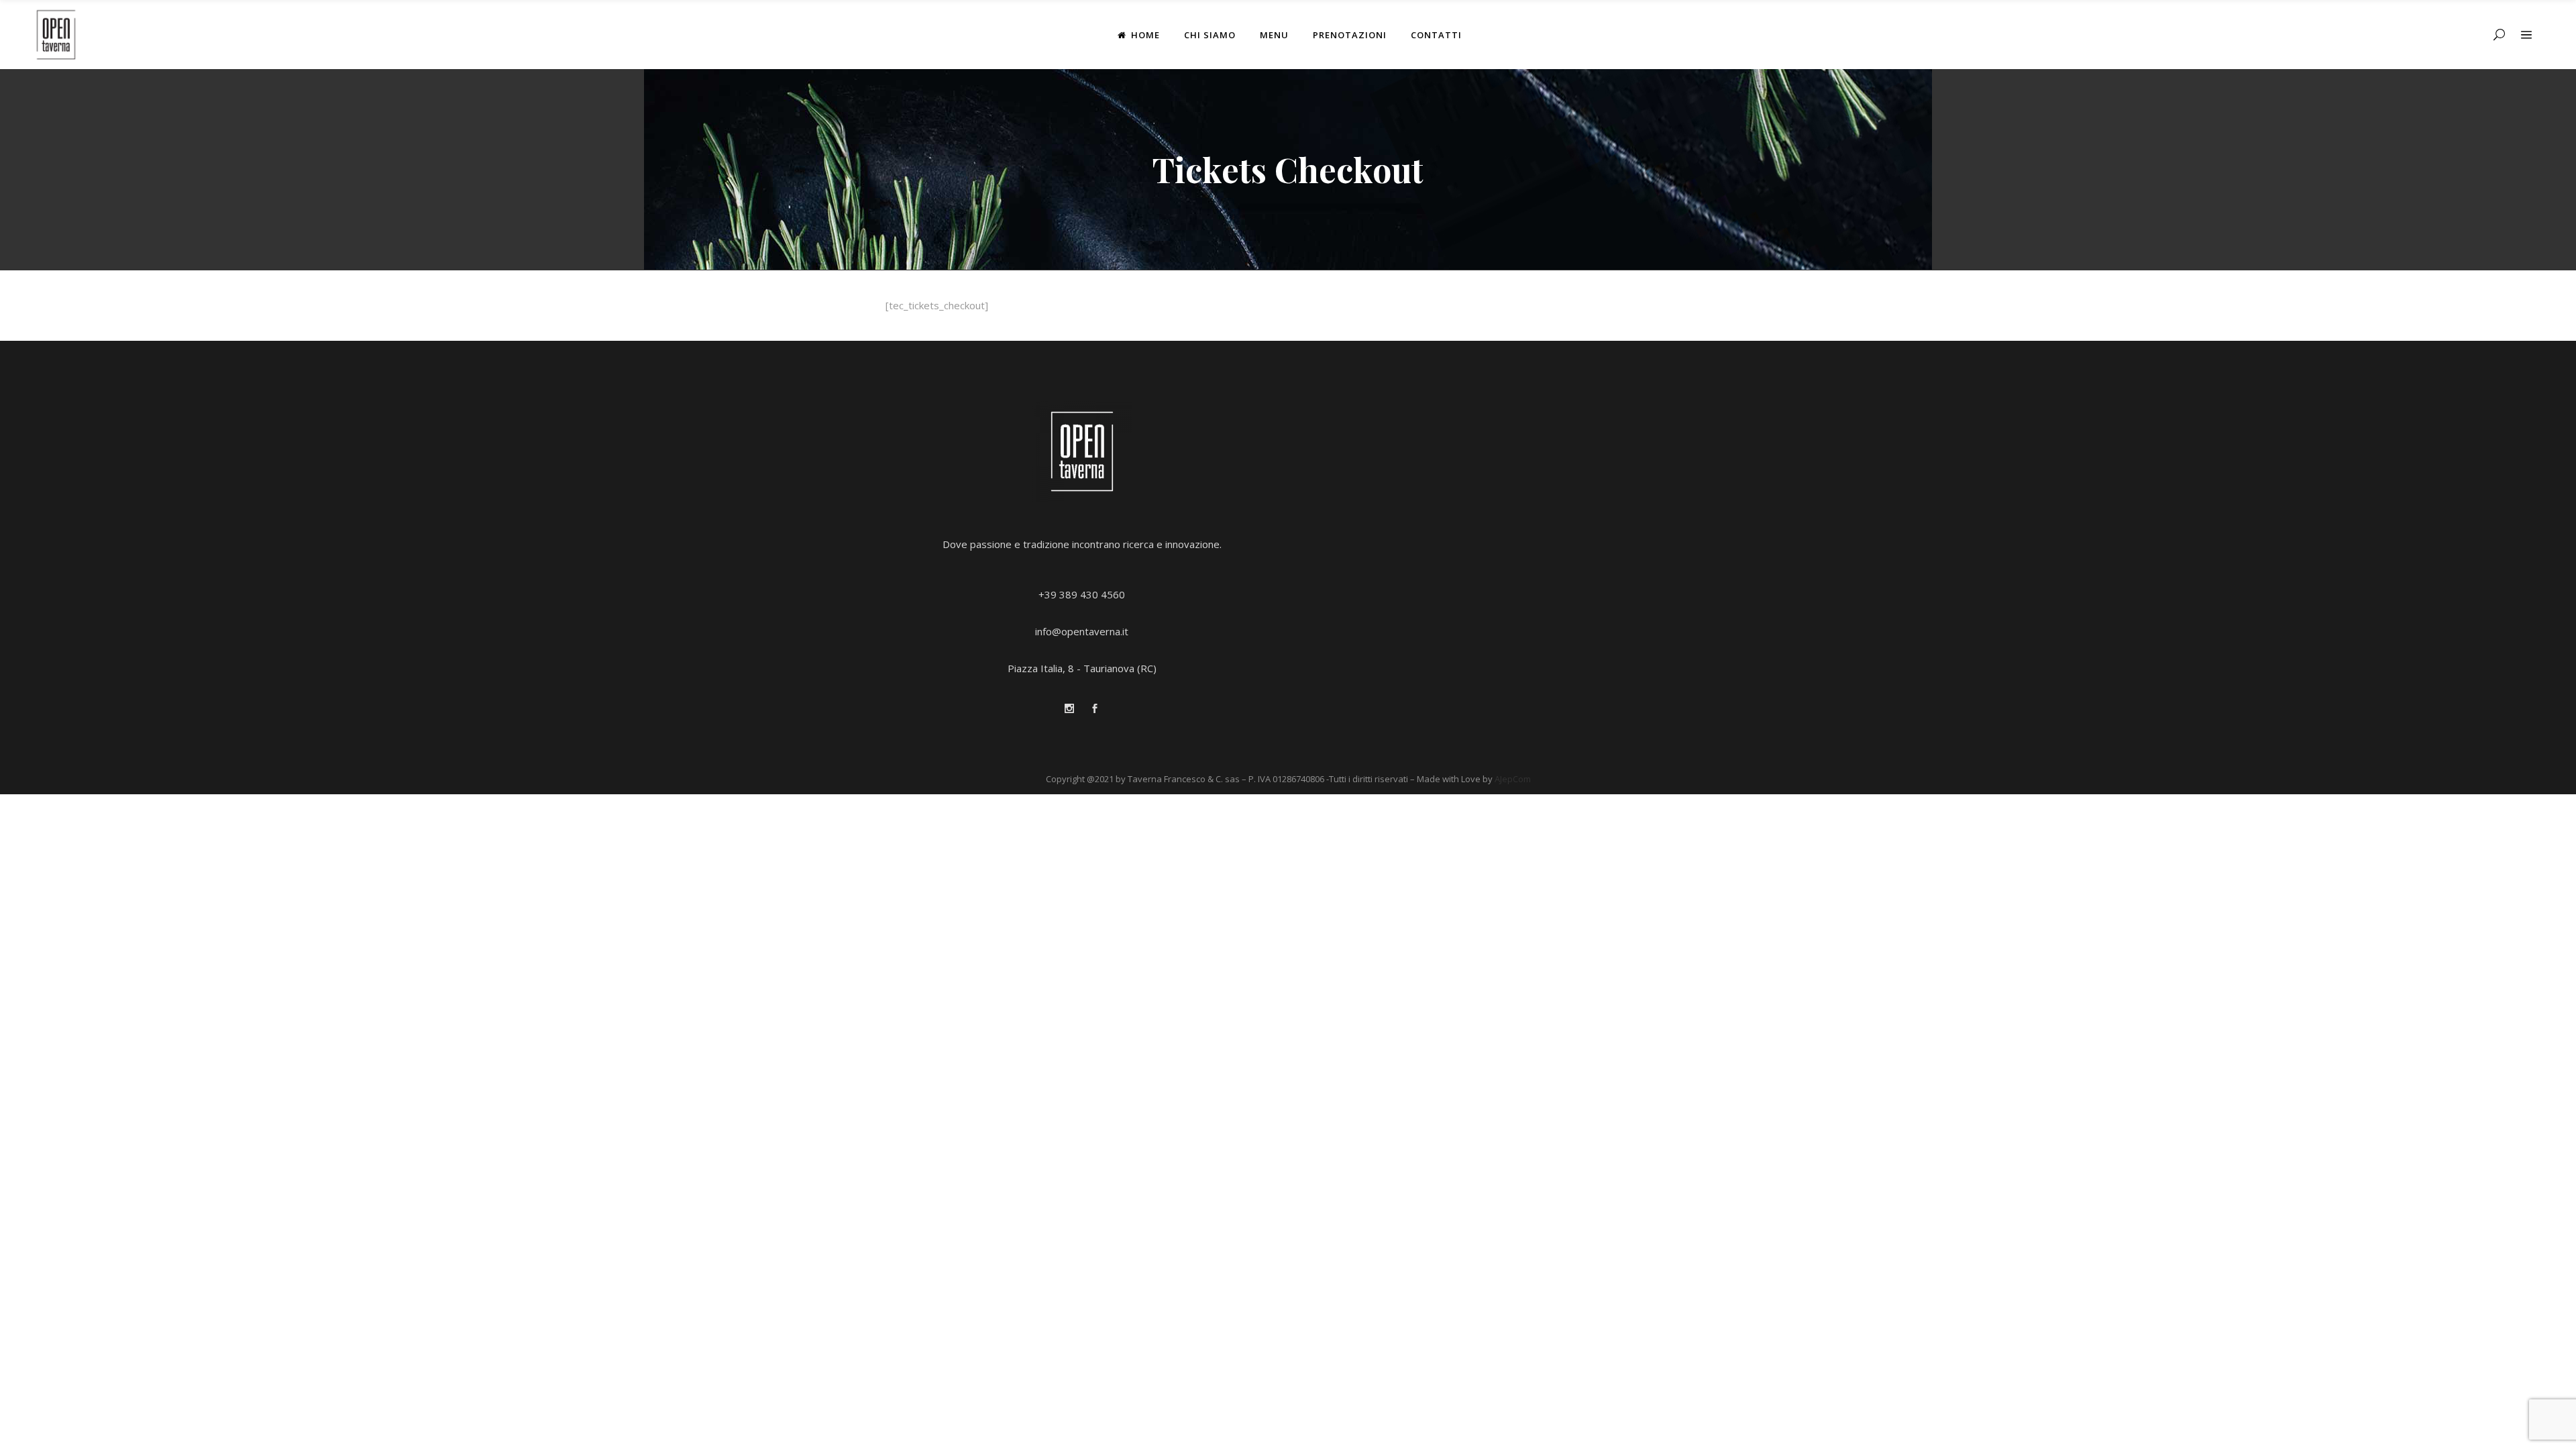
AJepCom (1513, 779)
